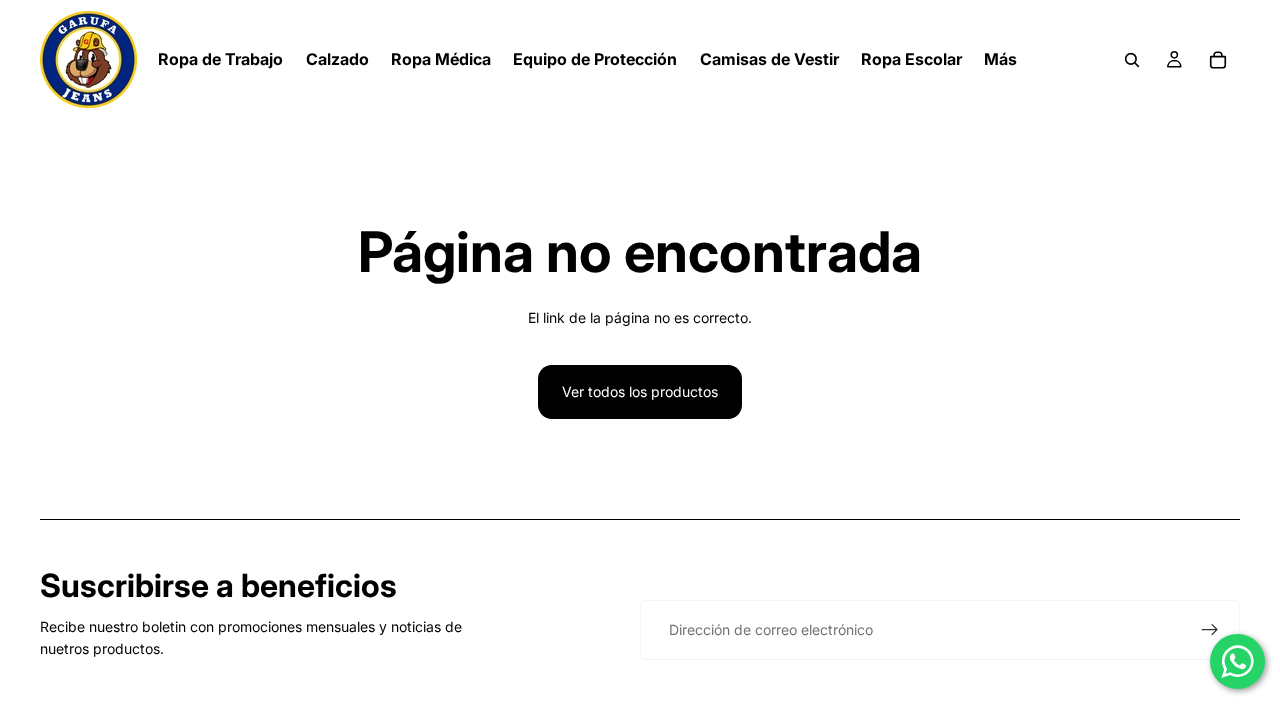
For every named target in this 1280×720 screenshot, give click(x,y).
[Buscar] (1132, 60)
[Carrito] (1218, 60)
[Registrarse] (1210, 630)
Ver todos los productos (640, 391)
